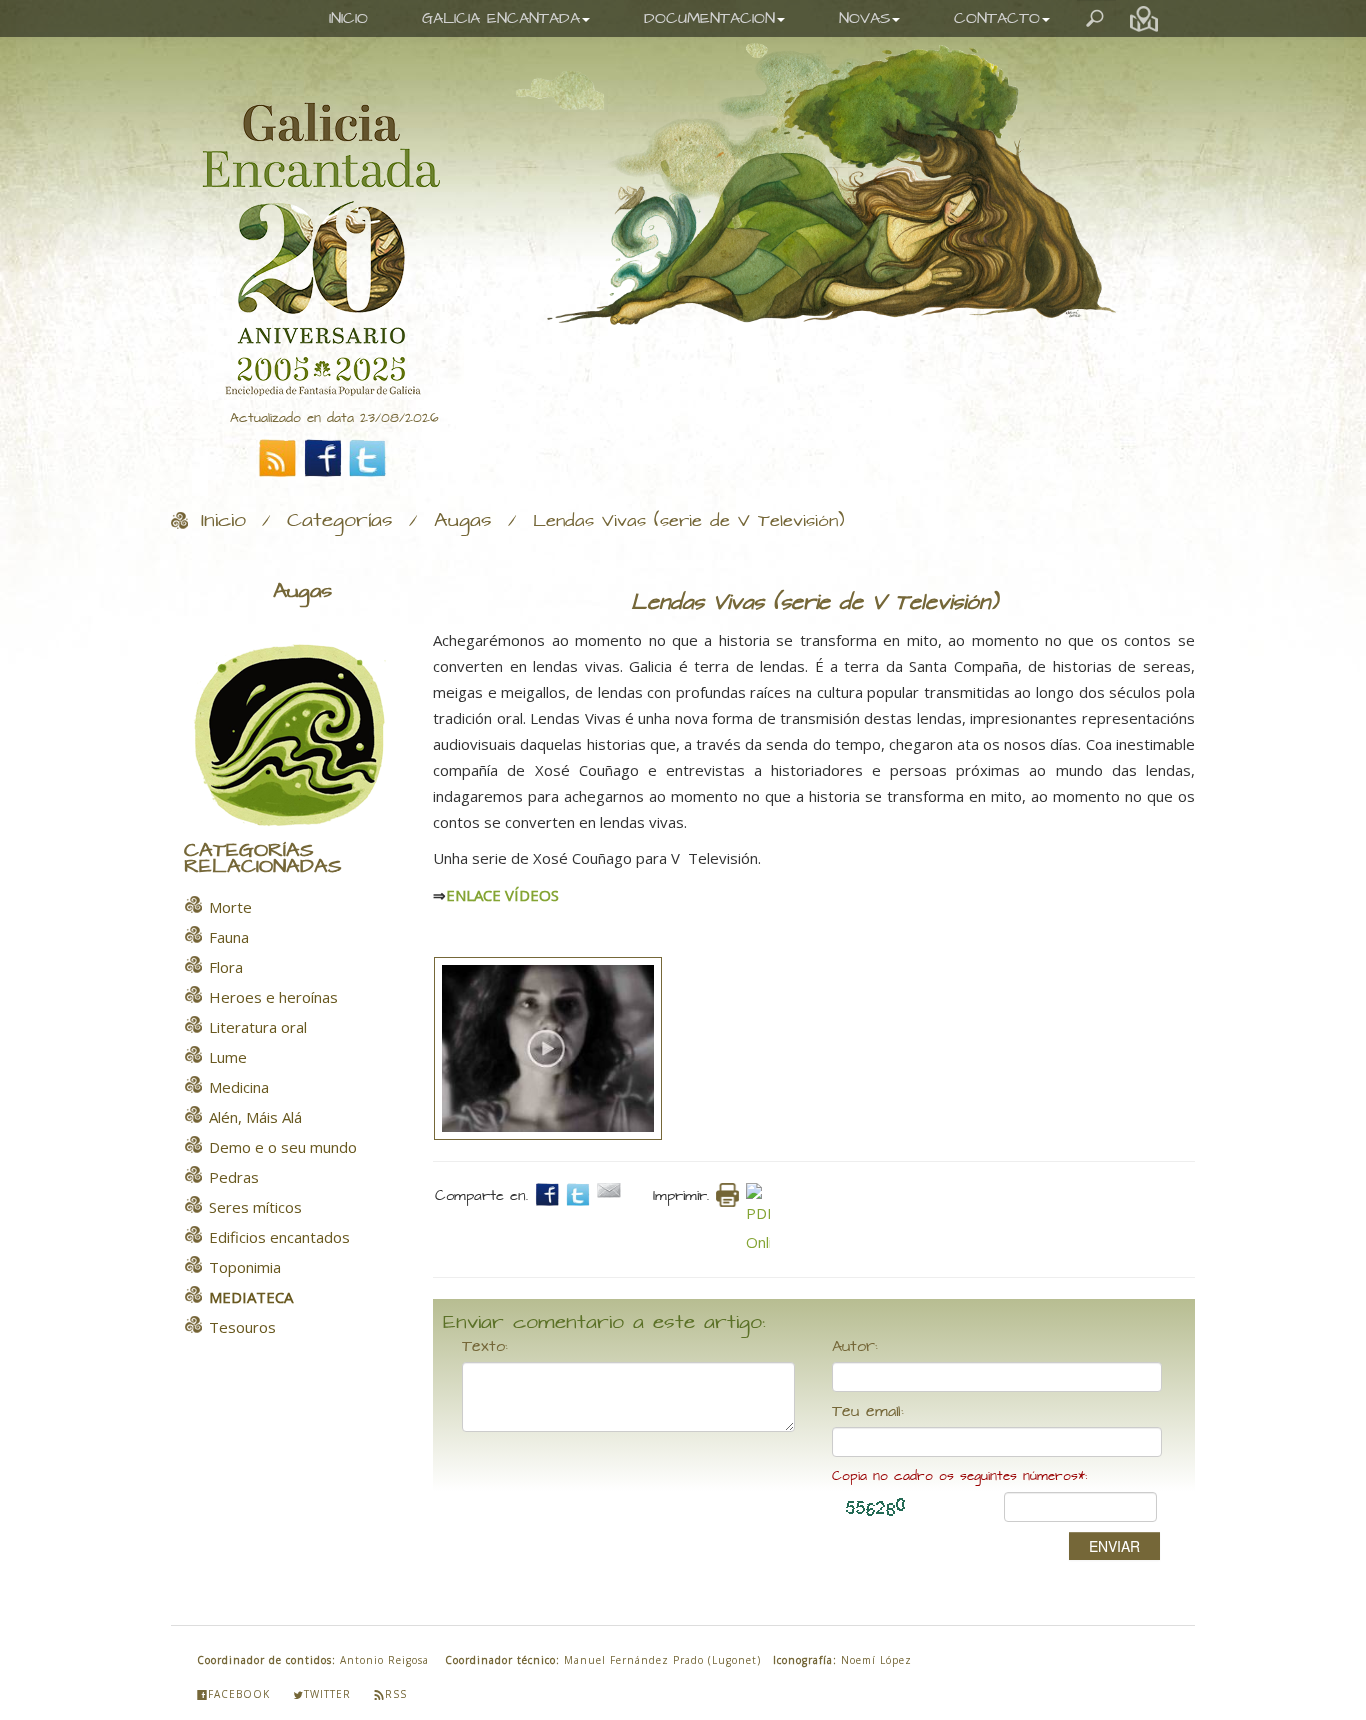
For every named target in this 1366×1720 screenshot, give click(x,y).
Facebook (239, 1694)
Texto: (485, 1347)
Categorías (340, 521)
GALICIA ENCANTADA (501, 18)
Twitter (327, 1694)
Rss (396, 1694)
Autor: (855, 1347)
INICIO (348, 18)
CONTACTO (997, 18)
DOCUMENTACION (709, 18)
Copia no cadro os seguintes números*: (959, 1476)
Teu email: (868, 1412)
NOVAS (864, 18)
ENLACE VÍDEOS (502, 895)
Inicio (223, 521)
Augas (463, 521)
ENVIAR (1114, 1546)
